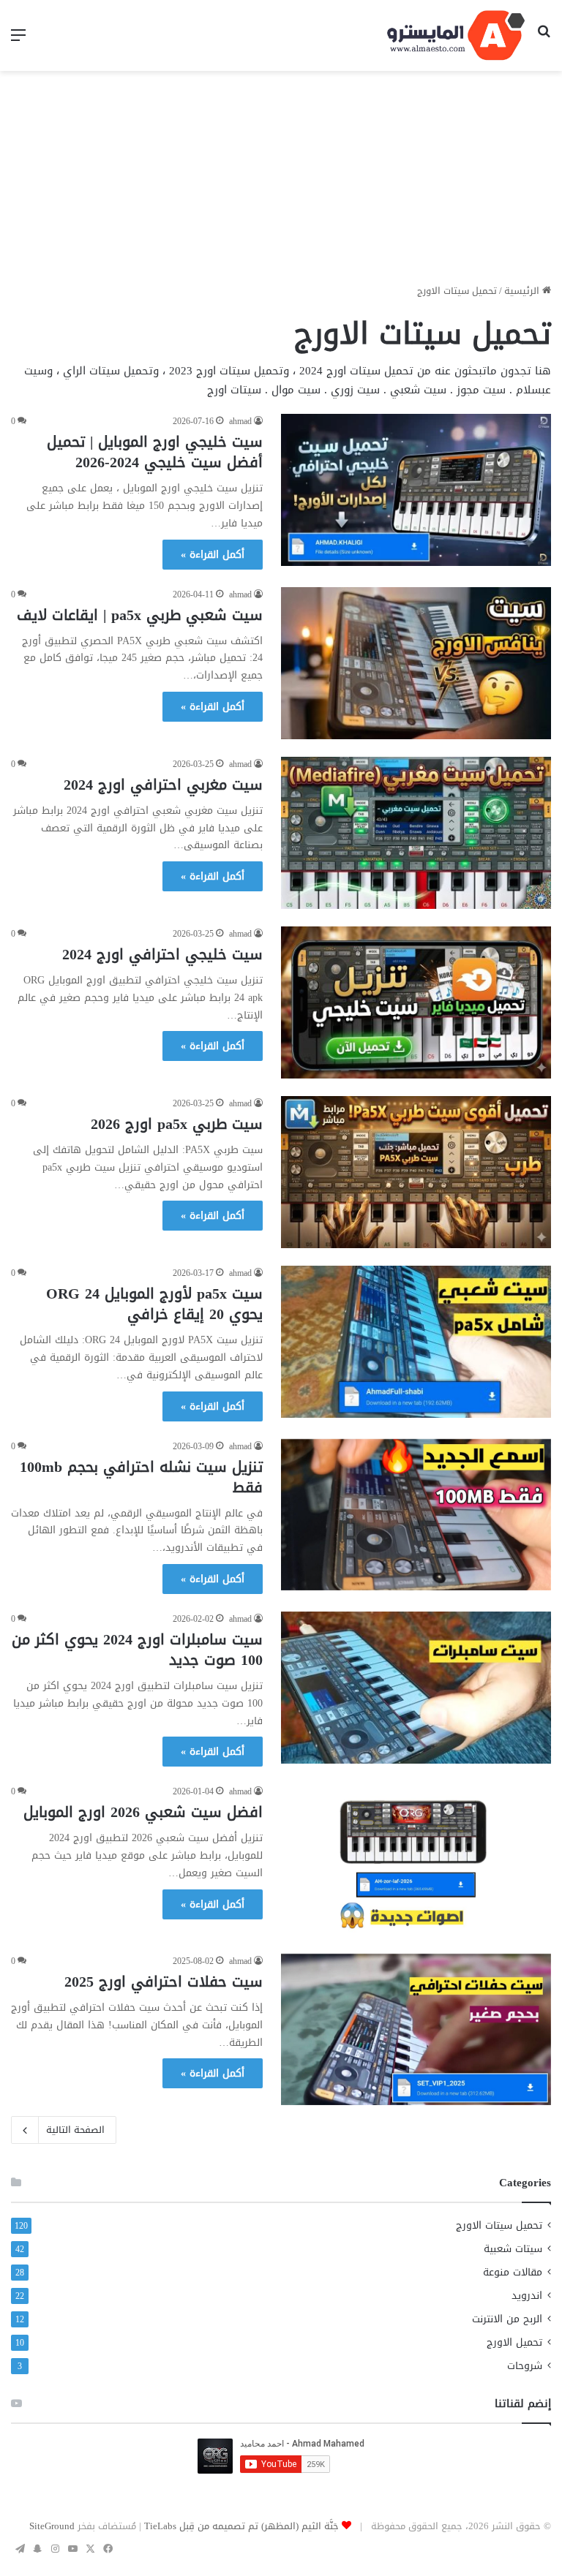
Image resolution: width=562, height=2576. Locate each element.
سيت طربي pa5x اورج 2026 (177, 1124)
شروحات (525, 2366)
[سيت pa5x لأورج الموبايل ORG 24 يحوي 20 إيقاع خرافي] (416, 1342)
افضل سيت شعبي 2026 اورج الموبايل (143, 1812)
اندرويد (527, 2296)
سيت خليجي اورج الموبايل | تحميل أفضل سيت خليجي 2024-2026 (155, 452)
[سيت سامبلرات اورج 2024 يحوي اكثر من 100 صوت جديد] (416, 1688)
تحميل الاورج (514, 2342)
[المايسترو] (456, 35)
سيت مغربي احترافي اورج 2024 (163, 785)
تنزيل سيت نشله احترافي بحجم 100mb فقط (141, 1477)
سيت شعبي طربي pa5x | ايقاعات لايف (140, 615)
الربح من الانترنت (507, 2319)
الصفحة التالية (75, 2130)
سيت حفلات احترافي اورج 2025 (164, 1982)
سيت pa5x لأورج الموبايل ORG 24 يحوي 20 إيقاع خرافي (154, 1304)
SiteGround (52, 2526)
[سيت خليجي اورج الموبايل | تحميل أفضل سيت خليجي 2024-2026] (416, 490)
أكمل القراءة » (213, 555)
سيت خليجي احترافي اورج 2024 (162, 954)
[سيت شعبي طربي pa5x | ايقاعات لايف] (416, 663)
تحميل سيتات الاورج (499, 2225)
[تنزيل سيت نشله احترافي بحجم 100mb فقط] (416, 1515)
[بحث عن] (544, 41)
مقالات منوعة (513, 2272)
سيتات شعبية (513, 2249)
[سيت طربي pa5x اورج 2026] (416, 1172)
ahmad (240, 421)
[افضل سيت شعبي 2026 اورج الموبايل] (416, 1860)
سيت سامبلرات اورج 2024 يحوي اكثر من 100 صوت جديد (137, 1650)
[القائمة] (18, 41)
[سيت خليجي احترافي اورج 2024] (416, 1002)
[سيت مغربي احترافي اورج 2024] (416, 833)
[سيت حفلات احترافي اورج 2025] (416, 2029)
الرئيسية (523, 291)
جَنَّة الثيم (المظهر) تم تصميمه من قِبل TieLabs (241, 2526)
